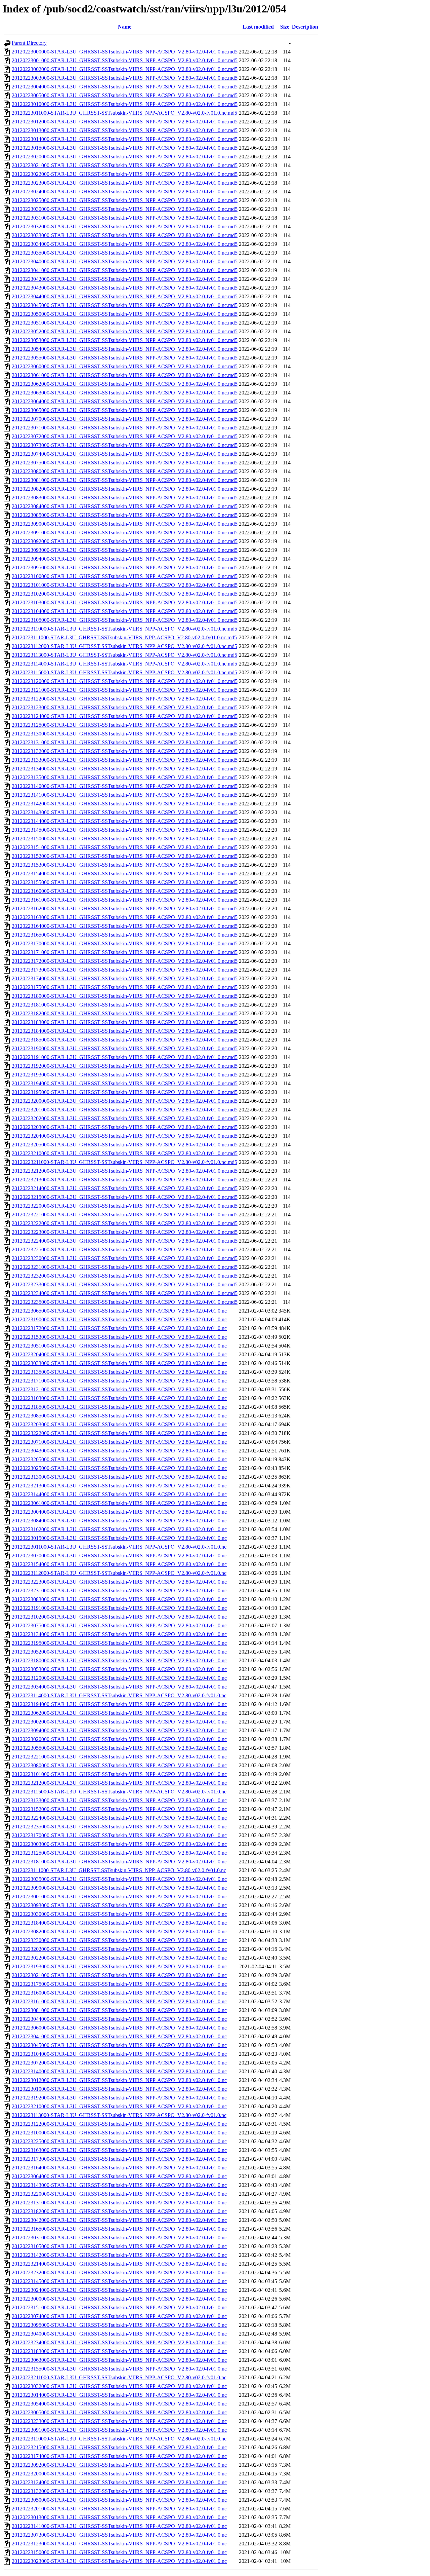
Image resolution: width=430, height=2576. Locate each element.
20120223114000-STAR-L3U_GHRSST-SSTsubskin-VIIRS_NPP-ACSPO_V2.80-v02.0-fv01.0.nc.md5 (124, 664)
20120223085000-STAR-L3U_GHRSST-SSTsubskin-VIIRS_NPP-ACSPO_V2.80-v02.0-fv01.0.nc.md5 (125, 515)
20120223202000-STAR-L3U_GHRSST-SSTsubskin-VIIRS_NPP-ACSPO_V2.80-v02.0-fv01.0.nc (119, 1949)
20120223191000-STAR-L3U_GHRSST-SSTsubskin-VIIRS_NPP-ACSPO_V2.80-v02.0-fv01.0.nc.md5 (125, 1057)
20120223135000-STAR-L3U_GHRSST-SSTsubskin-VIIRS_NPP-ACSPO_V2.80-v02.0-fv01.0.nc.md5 (125, 777)
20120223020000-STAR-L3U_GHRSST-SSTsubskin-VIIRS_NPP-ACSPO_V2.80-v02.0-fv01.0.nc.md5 (125, 157)
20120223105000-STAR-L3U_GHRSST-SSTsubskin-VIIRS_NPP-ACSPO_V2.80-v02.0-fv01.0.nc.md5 (125, 620)
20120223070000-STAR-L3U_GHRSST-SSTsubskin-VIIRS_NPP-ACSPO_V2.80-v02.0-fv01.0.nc (119, 1556)
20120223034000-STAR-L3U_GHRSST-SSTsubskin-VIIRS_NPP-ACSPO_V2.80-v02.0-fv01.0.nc (119, 1687)
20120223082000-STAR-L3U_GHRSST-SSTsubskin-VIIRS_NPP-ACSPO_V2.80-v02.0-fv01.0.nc (119, 1931)
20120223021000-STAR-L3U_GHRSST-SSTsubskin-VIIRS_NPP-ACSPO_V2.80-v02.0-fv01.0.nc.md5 (125, 165)
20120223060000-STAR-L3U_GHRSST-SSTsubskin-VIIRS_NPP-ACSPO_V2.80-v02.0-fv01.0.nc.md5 (125, 366)
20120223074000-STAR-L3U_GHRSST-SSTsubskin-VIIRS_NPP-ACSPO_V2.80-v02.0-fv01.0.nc (119, 2316)
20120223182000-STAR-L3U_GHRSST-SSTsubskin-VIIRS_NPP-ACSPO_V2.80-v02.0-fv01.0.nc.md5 (125, 1013)
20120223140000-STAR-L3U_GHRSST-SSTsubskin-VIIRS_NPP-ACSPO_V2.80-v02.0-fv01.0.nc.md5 (125, 786)
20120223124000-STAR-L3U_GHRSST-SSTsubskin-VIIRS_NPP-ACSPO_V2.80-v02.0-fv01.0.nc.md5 (125, 716)
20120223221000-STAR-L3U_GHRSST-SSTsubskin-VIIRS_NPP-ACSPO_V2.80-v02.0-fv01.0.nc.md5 (125, 1215)
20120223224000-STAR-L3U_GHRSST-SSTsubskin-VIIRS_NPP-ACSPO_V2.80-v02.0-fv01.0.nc (119, 1818)
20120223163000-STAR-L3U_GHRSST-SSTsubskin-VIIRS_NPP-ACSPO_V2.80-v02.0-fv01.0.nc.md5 (125, 917)
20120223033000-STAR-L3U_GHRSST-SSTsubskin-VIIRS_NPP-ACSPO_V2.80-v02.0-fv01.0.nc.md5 (125, 235)
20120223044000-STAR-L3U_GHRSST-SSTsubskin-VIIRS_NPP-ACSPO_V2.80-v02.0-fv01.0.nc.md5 (125, 296)
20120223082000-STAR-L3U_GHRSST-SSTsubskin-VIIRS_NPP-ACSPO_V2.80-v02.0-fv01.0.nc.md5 (125, 489)
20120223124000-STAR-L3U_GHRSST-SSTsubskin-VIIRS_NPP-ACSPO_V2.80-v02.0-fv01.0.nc (119, 2482)
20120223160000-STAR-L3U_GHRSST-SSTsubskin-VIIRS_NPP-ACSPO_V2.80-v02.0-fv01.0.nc (119, 1993)
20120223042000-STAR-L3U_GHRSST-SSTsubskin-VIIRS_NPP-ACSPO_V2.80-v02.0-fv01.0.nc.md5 (125, 279)
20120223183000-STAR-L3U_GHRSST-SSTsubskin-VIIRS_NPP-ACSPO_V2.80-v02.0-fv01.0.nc (119, 2351)
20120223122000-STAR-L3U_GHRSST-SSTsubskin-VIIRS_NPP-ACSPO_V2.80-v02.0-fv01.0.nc (119, 2124)
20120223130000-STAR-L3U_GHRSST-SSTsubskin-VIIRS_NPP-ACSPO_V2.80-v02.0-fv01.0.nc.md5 (125, 734)
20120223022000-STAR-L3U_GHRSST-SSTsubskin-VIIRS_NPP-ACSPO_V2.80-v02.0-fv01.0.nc (119, 1958)
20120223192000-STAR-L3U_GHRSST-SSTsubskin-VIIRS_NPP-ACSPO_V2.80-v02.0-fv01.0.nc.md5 (125, 1066)
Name (125, 27)
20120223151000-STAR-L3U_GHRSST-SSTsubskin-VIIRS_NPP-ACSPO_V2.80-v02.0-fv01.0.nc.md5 (125, 847)
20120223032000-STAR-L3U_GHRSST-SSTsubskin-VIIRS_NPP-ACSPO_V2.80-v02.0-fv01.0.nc (119, 2386)
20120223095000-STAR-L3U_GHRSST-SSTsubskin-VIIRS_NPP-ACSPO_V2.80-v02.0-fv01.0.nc (119, 2325)
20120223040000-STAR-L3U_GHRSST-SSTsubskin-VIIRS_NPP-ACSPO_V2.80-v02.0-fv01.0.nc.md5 (125, 261)
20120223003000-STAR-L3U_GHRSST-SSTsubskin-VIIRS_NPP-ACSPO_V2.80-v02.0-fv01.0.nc (119, 1844)
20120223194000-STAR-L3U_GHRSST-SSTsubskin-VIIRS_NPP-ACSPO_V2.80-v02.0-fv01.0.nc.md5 (125, 1083)
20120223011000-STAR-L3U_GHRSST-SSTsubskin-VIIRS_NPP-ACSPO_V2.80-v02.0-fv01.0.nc (119, 1547)
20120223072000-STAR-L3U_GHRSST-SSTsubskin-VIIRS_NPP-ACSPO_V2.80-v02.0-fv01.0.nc (119, 2063)
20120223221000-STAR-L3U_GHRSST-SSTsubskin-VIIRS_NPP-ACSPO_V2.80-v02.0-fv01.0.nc (119, 1757)
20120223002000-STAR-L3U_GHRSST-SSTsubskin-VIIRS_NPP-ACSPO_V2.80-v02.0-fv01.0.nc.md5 (125, 69)
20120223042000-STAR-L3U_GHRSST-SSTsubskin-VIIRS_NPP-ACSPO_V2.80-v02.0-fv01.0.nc (119, 2220)
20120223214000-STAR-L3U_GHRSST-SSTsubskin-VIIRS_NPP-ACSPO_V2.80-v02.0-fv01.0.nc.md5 (125, 1188)
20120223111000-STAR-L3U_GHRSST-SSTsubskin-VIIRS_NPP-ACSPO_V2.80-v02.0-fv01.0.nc (119, 1870)
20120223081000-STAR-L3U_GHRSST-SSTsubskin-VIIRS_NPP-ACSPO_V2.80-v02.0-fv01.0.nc (119, 2010)
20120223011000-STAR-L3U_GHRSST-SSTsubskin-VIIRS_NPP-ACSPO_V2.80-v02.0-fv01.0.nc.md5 (124, 113)
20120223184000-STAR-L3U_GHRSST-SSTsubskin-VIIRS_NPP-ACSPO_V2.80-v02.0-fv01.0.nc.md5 (125, 1031)
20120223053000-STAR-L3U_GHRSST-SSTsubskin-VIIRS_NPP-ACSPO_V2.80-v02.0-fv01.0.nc (119, 1669)
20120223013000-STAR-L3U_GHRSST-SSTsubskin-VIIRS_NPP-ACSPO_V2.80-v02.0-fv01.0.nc (119, 2517)
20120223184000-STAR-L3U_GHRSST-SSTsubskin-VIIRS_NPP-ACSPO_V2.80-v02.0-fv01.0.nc (119, 1923)
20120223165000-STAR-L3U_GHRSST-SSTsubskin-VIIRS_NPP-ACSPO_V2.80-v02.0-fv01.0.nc (119, 2229)
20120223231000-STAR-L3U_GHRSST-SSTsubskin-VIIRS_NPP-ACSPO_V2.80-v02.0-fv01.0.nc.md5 (125, 1267)
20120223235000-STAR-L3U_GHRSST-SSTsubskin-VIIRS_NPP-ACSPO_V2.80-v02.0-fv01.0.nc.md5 (125, 1302)
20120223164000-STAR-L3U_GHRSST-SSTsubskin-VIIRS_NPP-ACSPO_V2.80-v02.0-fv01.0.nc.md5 (125, 926)
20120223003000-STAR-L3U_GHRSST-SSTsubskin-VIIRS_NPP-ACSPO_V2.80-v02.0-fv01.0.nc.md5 (125, 78)
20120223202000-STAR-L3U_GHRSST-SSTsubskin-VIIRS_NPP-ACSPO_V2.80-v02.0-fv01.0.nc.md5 (125, 1118)
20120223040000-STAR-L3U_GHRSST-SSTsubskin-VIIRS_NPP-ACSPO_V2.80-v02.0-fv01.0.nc (119, 2334)
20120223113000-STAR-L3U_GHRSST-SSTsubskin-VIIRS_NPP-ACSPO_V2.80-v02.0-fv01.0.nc (119, 2115)
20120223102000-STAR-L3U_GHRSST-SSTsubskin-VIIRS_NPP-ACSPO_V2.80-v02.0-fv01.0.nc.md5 (125, 594)
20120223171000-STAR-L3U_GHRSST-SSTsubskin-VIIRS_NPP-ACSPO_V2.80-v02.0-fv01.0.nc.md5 (125, 952)
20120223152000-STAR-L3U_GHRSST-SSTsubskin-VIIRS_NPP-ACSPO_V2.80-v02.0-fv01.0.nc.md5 (125, 856)
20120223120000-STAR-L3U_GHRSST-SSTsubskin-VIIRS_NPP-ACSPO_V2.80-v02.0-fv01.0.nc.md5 (125, 681)
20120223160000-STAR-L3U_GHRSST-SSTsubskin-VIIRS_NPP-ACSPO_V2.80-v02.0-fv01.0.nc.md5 (125, 891)
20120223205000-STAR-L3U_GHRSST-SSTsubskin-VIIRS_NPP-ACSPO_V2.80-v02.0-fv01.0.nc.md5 (125, 1145)
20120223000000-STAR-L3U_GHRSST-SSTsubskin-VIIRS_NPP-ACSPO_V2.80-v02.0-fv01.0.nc (119, 2299)
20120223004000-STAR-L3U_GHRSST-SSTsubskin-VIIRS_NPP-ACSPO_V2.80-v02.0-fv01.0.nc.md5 (125, 87)
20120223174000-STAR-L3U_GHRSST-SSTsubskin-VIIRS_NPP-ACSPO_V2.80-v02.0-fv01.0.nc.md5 (125, 978)
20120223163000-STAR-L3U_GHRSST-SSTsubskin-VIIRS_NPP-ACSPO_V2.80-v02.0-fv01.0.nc (119, 2150)
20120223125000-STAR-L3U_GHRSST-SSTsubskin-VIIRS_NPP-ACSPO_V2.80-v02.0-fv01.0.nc (119, 1853)
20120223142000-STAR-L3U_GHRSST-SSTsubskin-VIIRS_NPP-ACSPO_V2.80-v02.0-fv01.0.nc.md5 (125, 804)
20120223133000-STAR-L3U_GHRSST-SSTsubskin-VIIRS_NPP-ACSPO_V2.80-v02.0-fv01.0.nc (119, 1800)
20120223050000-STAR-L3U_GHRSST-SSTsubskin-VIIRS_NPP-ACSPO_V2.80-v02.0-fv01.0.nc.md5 (125, 314)
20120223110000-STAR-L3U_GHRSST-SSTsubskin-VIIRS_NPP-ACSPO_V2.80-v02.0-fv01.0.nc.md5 (124, 629)
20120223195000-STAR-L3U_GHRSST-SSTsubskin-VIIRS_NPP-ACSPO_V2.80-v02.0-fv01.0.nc (119, 1643)
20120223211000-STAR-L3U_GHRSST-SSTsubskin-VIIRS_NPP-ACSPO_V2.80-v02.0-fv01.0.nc (119, 2377)
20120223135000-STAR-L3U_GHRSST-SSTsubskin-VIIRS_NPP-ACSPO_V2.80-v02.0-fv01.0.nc (119, 1372)
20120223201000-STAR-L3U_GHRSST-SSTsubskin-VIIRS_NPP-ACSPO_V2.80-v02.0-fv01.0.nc (119, 2509)
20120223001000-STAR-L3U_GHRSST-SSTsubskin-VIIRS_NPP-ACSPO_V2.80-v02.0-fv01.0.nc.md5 (125, 60)
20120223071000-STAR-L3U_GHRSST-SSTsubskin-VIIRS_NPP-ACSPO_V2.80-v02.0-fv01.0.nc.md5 (125, 428)
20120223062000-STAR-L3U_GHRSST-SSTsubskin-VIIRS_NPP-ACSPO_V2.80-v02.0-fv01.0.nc (119, 1713)
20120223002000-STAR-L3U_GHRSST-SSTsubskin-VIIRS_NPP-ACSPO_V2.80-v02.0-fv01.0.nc (119, 1722)
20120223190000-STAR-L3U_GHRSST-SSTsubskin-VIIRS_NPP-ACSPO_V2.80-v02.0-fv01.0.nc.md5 (125, 1048)
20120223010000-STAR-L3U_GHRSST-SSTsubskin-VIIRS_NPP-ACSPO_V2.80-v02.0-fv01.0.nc (119, 2089)
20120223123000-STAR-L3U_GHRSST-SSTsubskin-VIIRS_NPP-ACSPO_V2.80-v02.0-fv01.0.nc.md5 (125, 707)
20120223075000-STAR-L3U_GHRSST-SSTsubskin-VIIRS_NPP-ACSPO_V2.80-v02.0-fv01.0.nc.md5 (125, 463)
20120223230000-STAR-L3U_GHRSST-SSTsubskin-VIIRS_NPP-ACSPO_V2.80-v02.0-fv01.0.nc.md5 (125, 1258)
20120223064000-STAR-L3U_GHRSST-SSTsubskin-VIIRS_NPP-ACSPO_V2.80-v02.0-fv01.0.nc (119, 2176)
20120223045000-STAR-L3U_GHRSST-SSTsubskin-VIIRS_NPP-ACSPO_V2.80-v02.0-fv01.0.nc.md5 (125, 305)
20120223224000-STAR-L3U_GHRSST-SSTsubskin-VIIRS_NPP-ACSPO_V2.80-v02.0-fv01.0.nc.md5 (125, 1241)
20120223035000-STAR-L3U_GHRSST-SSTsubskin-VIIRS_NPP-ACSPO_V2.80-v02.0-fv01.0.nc (119, 1879)
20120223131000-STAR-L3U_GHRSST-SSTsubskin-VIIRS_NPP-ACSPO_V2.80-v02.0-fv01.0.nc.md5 (125, 742)
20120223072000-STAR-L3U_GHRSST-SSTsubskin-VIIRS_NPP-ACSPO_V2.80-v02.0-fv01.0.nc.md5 (125, 436)
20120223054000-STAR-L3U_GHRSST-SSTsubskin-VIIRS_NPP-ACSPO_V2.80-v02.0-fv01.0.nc (119, 2404)
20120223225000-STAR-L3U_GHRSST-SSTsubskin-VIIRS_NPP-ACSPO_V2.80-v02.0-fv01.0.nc (119, 2141)
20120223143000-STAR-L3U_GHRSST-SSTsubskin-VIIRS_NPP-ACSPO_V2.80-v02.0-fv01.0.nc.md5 (125, 812)
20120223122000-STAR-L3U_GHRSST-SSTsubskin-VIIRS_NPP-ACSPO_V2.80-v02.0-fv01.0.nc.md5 (125, 699)
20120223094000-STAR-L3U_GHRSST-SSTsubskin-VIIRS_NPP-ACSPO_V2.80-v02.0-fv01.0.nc (119, 1730)
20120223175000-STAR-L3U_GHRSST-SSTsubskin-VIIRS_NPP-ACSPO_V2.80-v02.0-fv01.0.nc (119, 1984)
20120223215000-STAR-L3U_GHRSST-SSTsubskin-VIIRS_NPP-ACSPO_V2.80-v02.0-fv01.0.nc (119, 2447)
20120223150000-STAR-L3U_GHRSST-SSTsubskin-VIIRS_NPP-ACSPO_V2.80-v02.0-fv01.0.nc (119, 2552)
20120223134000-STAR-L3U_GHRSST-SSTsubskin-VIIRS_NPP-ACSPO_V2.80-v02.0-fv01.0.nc (119, 1634)
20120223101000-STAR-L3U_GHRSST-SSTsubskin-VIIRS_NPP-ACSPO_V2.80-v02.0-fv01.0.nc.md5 (125, 585)
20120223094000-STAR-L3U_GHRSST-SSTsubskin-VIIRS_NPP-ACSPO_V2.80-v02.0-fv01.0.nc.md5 (125, 559)
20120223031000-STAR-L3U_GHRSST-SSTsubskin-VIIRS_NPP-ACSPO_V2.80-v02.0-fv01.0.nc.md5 (125, 218)
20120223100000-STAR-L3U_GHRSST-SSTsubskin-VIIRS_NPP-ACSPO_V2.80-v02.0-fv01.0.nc (119, 2133)
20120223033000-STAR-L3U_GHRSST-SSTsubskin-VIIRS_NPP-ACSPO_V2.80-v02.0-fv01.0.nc (119, 1363)
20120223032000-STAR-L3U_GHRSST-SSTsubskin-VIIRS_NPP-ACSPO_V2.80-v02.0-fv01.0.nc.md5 (125, 226)
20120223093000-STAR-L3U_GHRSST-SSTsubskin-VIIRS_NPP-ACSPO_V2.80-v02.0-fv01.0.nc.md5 (125, 550)
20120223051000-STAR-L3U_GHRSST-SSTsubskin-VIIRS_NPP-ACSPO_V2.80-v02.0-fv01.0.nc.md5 (125, 323)
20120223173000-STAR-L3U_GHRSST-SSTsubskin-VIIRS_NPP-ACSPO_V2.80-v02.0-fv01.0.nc (119, 2159)
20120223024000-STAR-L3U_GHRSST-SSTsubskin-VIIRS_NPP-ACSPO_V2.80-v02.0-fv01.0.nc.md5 (125, 192)
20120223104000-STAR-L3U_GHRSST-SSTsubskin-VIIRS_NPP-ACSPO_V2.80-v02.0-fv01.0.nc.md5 (125, 611)
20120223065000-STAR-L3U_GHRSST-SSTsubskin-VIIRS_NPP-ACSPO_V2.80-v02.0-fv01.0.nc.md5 (125, 410)
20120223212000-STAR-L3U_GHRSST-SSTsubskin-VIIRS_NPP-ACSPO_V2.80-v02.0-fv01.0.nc (119, 1783)
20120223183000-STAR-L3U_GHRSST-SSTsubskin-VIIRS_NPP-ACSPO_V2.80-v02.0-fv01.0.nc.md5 (125, 1022)
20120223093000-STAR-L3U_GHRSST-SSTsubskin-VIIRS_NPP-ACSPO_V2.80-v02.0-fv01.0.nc (119, 1905)
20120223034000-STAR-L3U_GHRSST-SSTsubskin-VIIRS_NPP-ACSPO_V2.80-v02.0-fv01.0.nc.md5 (125, 244)
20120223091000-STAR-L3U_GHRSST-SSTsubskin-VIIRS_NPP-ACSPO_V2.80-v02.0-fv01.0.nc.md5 (125, 533)
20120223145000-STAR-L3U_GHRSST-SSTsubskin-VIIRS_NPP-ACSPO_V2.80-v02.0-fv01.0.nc (119, 2281)
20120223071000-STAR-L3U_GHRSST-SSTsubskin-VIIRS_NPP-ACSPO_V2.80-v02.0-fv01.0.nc (119, 1442)
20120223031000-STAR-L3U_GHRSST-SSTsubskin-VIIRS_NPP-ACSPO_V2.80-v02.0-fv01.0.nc (119, 2238)
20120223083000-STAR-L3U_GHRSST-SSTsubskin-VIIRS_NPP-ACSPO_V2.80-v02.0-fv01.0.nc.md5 (125, 498)
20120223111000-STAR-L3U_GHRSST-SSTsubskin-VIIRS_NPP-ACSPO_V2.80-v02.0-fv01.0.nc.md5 (124, 637)
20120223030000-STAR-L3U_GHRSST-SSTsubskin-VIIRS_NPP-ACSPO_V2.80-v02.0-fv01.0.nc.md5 (125, 209)
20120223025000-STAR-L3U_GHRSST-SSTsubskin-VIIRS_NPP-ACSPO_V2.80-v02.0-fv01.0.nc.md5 (125, 200)
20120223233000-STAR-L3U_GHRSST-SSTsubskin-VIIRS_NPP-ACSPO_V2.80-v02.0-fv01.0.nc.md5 (125, 1284)
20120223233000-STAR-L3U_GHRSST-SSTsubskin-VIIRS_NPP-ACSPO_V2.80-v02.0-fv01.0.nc (119, 2421)
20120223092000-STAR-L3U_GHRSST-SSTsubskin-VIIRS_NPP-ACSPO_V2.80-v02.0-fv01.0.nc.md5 (125, 541)
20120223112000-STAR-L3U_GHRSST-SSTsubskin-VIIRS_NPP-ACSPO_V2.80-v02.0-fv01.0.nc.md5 (124, 646)
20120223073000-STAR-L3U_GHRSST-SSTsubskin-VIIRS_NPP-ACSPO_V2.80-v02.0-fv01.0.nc (119, 2535)
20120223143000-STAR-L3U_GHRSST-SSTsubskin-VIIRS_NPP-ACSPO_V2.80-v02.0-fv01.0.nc (119, 2185)
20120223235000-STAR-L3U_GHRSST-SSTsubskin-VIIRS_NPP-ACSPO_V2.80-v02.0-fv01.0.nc (119, 1827)
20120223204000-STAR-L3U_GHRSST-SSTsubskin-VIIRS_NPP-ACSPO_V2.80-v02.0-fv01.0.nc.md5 (125, 1136)
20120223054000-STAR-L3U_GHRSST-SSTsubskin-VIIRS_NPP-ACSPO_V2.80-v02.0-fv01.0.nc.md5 (125, 349)
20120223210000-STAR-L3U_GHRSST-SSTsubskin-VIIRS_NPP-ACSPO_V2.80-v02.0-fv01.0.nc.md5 (125, 1153)
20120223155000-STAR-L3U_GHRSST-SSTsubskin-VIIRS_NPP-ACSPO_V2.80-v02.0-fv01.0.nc (119, 2369)
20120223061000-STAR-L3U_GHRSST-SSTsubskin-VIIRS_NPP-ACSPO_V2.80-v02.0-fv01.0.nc (119, 1503)
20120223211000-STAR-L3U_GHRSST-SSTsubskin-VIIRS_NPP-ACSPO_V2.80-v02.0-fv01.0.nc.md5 (124, 1162)
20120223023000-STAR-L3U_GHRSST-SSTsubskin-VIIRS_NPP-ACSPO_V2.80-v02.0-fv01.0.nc (119, 2561)
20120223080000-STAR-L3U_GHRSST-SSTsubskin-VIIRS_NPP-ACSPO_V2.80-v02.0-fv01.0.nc (119, 1765)
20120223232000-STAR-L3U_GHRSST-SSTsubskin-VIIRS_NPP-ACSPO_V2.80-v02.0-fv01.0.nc (119, 2272)
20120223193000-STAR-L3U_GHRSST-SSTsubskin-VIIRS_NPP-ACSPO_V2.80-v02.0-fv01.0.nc (119, 1966)
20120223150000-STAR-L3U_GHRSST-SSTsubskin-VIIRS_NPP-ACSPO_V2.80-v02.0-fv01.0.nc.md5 (125, 839)
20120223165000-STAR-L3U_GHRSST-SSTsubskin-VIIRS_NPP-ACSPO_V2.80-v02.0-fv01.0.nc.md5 (125, 935)
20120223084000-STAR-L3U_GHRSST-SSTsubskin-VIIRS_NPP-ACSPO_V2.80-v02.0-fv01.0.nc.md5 (125, 506)
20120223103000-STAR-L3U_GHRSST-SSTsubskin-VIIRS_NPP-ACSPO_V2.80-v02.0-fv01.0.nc (119, 1398)
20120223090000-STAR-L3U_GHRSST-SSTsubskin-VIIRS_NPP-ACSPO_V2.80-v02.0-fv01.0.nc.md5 (125, 524)
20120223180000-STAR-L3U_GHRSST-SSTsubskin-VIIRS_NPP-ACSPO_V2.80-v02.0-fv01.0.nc (119, 1660)
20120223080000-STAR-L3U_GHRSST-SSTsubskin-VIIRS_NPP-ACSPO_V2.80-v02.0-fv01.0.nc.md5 (125, 471)
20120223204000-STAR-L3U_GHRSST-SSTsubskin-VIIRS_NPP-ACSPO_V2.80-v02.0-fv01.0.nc (119, 1354)
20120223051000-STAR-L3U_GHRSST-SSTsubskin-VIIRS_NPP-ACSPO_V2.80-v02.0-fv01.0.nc (119, 1346)
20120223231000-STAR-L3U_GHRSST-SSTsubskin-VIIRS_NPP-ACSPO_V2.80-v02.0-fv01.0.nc (119, 1590)
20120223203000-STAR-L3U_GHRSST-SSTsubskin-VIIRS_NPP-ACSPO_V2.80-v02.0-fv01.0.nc (119, 1424)
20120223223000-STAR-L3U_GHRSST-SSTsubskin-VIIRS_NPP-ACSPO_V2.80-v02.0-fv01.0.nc (119, 1582)
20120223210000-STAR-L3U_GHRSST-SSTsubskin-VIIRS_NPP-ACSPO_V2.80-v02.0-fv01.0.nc (119, 2106)
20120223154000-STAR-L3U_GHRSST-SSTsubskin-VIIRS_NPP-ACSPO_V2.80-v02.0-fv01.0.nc (119, 1564)
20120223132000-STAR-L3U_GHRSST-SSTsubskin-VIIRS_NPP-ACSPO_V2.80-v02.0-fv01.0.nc (119, 2491)
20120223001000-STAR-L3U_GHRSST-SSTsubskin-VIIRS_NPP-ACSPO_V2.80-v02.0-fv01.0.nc (119, 1897)
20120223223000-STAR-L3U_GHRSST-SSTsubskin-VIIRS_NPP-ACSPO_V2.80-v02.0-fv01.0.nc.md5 (125, 1232)
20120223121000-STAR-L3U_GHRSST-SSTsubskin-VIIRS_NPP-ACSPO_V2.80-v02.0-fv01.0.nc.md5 (125, 690)
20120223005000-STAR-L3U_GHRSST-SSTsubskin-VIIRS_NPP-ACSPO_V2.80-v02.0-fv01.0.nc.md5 (125, 95)
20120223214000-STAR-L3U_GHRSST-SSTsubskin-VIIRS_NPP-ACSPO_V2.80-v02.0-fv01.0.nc (119, 2264)
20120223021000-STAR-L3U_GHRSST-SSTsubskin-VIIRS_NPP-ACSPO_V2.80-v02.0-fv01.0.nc (119, 1975)
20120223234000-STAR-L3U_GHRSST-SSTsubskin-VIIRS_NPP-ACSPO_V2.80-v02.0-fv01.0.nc (119, 2342)
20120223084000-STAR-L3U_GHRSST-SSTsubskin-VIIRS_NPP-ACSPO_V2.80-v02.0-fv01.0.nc (119, 1521)
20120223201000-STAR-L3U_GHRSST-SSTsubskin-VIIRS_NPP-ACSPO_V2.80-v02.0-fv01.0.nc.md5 (125, 1110)
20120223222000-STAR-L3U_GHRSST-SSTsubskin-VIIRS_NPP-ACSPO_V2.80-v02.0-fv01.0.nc (119, 1433)
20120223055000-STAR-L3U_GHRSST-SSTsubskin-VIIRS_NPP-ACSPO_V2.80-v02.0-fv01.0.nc (119, 1748)
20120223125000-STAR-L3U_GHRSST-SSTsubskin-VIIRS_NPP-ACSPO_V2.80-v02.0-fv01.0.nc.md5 (125, 725)
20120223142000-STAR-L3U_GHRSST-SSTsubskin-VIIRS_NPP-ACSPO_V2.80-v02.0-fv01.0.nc (119, 2255)
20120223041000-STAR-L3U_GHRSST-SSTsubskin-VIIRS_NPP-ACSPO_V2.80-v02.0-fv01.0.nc (119, 2036)
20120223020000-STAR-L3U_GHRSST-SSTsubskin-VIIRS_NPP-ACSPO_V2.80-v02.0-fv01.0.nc (119, 1739)
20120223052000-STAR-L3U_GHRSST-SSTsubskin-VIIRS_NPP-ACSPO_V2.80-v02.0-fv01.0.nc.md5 (125, 331)
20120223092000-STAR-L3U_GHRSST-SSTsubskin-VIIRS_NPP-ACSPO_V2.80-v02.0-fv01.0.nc (119, 2465)
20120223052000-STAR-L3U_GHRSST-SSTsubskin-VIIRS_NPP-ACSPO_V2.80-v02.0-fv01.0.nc (119, 1652)
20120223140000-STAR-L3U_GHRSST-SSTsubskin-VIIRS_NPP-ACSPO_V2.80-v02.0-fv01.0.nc (119, 2071)
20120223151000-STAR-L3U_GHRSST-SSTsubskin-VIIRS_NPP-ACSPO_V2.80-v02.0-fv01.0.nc (119, 2307)
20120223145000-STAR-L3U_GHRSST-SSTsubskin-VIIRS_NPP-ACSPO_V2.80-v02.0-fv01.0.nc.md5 (125, 830)
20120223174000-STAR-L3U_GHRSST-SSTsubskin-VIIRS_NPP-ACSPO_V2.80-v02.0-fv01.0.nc (119, 2456)
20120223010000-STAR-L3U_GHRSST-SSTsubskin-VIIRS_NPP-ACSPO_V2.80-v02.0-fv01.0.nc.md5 (125, 104)
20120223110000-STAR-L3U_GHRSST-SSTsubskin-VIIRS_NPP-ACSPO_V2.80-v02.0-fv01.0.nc (119, 2439)
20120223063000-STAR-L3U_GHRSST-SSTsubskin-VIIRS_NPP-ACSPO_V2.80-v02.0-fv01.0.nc (119, 2360)
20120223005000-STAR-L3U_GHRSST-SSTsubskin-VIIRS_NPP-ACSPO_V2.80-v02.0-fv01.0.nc (119, 2412)
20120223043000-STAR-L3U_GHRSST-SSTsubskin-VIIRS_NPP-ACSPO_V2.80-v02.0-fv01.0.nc (119, 1451)
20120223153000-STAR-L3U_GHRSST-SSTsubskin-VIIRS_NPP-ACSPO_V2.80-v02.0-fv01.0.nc (119, 1337)
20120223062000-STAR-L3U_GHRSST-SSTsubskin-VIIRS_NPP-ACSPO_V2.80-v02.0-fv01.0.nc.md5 (125, 384)
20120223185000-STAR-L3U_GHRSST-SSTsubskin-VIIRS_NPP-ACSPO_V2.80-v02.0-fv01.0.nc (119, 1407)
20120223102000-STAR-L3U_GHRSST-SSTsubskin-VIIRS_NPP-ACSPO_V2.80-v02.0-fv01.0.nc (119, 1617)
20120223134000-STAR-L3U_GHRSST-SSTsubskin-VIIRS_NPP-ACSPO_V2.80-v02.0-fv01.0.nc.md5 (125, 769)
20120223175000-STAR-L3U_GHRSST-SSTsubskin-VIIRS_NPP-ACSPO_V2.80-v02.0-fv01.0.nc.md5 (125, 987)
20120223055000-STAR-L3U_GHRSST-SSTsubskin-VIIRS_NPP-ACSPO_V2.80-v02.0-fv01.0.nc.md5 (125, 358)
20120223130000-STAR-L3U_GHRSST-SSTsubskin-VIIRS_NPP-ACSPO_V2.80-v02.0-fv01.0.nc (119, 1477)
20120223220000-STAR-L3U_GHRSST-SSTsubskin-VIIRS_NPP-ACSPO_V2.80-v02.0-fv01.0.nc (119, 2194)
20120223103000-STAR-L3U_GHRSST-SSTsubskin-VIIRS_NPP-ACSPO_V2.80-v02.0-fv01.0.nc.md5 (125, 602)
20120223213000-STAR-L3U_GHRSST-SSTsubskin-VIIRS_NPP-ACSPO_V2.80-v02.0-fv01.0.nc (119, 1486)
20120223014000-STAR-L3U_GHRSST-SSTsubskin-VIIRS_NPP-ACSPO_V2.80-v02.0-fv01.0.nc (119, 2395)
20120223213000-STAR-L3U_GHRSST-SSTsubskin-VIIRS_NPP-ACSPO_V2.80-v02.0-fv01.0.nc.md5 (125, 1180)
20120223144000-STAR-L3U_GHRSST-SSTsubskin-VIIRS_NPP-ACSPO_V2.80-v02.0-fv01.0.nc (119, 1494)
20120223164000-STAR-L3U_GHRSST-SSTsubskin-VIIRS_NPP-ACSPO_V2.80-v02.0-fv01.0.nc (119, 2168)
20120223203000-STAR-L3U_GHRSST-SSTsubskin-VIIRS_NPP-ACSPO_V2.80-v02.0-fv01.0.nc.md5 (125, 1127)
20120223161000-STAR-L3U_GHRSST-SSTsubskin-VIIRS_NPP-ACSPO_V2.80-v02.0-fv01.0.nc (119, 2001)
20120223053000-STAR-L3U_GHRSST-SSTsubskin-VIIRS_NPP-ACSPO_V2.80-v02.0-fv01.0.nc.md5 (125, 340)
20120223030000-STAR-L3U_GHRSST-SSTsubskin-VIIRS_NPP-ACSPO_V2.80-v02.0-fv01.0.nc (119, 1914)
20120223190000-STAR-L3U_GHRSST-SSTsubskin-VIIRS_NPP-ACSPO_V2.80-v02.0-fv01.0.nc (119, 1319)
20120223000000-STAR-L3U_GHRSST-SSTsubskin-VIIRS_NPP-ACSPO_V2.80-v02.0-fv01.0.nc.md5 (125, 52)
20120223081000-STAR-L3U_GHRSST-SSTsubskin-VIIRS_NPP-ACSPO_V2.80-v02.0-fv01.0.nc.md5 (125, 480)
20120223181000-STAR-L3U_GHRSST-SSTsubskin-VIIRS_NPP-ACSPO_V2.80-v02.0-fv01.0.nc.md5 (125, 1005)
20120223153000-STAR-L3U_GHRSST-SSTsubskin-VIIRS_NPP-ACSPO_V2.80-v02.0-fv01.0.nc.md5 (125, 865)
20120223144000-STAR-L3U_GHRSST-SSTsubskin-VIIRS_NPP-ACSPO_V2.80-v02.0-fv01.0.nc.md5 (125, 821)
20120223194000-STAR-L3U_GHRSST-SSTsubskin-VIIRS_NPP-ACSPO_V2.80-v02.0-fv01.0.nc (119, 1704)
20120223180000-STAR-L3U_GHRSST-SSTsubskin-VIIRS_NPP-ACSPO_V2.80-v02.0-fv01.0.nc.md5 (125, 996)
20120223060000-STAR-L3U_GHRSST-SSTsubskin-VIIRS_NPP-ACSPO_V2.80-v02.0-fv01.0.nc (119, 2028)
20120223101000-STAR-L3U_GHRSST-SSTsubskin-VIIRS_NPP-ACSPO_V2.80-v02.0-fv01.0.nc (119, 1774)
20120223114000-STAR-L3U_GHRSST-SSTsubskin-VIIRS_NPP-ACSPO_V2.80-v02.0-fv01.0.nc (119, 1695)
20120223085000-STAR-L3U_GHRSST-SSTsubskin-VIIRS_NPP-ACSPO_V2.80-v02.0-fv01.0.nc (119, 1416)
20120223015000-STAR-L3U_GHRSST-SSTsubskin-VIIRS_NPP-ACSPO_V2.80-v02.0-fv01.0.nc (119, 1538)
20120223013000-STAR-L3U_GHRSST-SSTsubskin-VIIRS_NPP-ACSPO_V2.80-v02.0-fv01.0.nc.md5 (125, 130)
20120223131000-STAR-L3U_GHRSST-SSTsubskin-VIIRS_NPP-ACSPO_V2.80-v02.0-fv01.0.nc (119, 2203)
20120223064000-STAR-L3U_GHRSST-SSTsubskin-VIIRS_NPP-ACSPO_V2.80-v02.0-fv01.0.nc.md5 (125, 401)
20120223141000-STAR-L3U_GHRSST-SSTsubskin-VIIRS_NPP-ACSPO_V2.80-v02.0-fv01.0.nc (119, 2526)
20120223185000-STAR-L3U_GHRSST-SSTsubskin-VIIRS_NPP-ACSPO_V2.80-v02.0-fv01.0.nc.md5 (125, 1040)
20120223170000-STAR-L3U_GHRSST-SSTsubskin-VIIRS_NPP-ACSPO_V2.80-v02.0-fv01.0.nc (119, 1835)
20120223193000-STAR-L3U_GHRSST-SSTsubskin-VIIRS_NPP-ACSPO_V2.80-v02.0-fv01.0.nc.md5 (125, 1075)
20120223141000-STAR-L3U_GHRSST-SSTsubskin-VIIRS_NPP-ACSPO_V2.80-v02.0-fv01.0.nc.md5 (125, 795)
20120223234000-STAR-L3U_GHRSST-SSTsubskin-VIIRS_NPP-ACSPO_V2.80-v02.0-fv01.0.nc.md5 (125, 1293)
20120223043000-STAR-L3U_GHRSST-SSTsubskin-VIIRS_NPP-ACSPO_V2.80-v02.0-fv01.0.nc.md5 (125, 288)
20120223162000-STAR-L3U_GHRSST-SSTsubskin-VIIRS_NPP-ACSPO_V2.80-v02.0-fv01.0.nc (119, 1529)
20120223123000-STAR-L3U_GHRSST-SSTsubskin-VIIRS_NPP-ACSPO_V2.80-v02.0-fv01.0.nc (119, 2544)
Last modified (258, 27)
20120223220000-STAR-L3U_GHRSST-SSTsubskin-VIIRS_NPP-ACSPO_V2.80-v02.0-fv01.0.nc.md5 (125, 1206)
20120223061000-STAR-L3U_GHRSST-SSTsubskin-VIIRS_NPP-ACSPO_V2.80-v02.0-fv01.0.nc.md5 (125, 375)
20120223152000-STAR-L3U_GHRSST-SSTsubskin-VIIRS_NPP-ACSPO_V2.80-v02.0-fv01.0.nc (119, 1809)
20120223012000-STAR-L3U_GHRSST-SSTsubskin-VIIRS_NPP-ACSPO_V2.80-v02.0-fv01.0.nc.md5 (125, 122)
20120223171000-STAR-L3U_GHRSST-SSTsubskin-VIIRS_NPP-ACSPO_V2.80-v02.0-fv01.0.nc (119, 1381)
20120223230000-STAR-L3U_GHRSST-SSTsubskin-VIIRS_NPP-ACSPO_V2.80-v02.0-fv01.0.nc (119, 1940)
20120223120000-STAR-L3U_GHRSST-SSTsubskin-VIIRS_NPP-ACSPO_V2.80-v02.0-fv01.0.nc (119, 1678)
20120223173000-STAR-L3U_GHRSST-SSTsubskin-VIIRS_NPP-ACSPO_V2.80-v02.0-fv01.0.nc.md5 (125, 970)
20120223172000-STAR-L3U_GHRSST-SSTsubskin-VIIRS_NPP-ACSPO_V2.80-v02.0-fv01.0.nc (119, 1328)
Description (305, 27)
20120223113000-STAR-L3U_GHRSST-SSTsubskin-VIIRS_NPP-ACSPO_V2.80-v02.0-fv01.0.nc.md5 (124, 655)
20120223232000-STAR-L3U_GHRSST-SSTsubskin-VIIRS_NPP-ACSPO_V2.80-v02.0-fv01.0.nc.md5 (125, 1276)
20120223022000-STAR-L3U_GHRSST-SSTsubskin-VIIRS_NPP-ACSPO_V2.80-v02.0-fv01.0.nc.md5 (125, 174)
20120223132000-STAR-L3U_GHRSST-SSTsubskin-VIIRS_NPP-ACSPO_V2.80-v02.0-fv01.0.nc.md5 (125, 751)
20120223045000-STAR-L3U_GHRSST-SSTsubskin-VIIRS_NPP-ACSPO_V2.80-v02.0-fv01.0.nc (119, 2045)
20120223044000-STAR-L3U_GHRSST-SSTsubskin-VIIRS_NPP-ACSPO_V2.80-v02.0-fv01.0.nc (119, 2019)
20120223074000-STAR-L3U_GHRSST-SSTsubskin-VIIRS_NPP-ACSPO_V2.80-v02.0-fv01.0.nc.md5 (125, 454)
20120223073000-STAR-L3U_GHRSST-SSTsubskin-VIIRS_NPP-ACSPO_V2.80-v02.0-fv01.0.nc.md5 (125, 445)
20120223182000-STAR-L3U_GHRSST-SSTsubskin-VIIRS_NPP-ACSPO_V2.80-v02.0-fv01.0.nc (119, 2211)
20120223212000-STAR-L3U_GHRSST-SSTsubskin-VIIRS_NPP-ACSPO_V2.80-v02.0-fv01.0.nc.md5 (125, 1171)
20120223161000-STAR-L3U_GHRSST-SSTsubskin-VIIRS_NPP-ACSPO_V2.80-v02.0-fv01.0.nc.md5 (125, 900)
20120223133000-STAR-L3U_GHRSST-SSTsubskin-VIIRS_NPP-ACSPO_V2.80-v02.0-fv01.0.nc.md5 (125, 760)
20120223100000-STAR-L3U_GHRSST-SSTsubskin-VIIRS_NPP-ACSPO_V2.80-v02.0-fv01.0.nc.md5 (125, 576)
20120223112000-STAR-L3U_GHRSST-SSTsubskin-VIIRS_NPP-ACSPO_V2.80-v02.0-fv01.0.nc (119, 1573)
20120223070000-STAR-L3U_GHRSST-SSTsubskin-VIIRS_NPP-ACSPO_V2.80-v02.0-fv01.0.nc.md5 (125, 419)
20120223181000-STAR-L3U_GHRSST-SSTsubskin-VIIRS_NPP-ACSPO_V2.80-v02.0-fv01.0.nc (119, 1862)
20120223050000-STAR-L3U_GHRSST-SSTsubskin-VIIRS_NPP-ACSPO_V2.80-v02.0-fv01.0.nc (119, 2500)
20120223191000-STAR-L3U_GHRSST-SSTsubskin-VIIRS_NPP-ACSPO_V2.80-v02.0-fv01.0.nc (119, 1608)
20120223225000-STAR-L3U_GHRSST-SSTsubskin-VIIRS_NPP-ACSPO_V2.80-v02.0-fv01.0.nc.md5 (125, 1249)
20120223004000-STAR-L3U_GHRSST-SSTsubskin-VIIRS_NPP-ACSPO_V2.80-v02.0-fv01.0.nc (119, 1512)
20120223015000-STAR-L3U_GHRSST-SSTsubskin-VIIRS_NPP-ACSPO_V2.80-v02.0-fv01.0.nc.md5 (125, 148)
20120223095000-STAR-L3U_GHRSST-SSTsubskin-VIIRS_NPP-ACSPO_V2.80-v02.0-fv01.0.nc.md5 (125, 567)
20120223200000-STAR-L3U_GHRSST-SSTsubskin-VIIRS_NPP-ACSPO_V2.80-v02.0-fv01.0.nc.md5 (125, 1101)
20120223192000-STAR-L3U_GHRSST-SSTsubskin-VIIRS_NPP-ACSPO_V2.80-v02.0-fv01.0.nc (119, 2098)
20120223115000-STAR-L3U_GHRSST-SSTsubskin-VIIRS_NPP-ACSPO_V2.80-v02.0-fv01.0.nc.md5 (124, 672)
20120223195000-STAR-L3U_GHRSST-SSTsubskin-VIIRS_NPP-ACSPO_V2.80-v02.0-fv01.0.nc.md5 (125, 1092)
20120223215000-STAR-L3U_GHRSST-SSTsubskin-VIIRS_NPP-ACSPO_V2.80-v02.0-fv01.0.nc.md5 (125, 1197)
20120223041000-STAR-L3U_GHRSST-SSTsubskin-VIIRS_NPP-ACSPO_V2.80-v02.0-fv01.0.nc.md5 (125, 270)
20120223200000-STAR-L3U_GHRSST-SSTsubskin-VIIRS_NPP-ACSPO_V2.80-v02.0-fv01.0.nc (119, 2474)
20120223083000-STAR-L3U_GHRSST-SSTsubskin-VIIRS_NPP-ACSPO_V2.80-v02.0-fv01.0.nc (119, 1599)
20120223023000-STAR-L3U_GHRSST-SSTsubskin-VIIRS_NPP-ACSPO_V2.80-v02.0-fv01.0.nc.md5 (125, 183)
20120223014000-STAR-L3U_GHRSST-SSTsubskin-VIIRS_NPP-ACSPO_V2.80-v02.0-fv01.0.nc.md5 (125, 139)
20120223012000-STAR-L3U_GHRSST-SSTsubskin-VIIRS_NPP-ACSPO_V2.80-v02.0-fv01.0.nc (119, 2080)
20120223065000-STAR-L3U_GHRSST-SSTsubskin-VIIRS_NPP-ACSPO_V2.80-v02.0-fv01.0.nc (119, 1311)
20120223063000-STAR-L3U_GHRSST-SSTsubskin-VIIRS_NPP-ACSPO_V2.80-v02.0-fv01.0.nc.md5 (125, 393)
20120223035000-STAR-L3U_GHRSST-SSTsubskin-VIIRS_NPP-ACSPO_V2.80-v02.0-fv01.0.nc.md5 (125, 253)
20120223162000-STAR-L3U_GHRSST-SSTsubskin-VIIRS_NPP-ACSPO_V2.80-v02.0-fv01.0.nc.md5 (125, 908)
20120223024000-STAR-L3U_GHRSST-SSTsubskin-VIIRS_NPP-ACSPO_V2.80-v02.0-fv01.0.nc (119, 2290)
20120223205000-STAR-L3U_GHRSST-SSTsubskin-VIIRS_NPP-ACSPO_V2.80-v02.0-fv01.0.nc (119, 1459)
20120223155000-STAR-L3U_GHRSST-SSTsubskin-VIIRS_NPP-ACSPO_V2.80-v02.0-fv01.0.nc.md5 (125, 882)
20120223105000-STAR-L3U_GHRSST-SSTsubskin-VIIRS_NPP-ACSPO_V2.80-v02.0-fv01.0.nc (119, 2246)
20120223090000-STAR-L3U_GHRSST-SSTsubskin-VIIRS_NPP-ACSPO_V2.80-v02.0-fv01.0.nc (119, 1888)
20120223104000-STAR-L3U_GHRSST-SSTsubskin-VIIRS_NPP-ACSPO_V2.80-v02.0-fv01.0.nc (119, 2054)
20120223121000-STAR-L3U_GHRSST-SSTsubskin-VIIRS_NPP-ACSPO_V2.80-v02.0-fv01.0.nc (119, 1389)
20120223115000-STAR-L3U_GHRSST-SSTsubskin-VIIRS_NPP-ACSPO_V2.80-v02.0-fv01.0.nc (119, 1792)
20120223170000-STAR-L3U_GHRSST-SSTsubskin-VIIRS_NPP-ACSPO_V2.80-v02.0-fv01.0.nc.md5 (125, 943)
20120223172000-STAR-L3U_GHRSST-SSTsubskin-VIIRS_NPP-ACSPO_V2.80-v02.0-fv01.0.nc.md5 (125, 961)
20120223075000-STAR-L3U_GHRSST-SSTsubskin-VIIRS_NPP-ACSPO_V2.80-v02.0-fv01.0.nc (119, 1625)
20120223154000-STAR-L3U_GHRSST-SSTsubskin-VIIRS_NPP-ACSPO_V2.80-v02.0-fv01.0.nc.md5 (125, 874)
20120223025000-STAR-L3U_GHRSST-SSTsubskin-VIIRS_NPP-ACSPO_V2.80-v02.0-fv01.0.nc (119, 1468)
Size (285, 27)
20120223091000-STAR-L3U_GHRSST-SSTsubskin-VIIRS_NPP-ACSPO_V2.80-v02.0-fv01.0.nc (119, 2430)
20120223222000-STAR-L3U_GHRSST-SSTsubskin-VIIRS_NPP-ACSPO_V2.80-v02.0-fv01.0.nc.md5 (125, 1223)
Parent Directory (29, 43)
